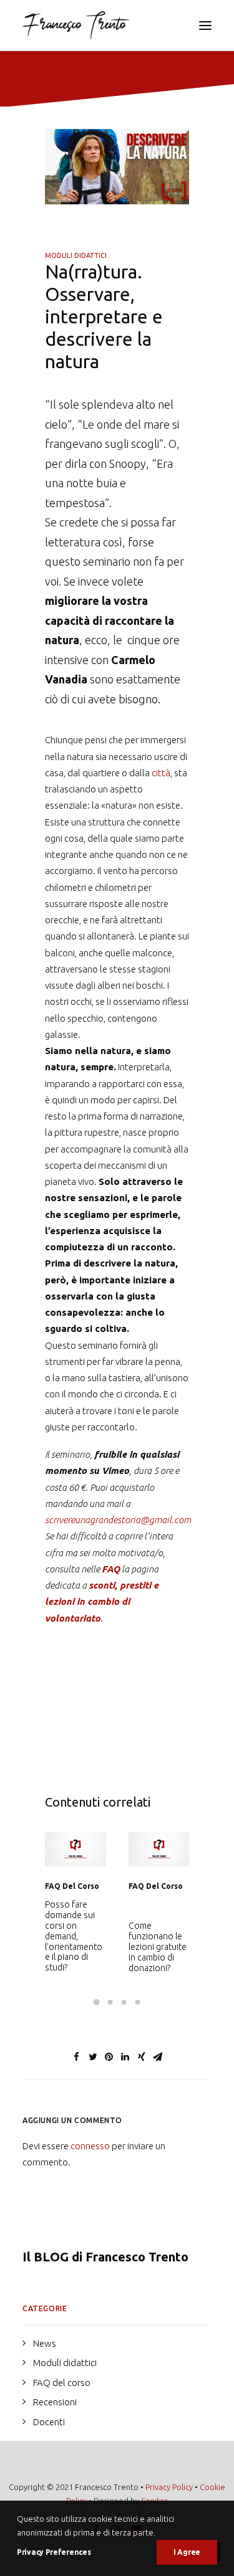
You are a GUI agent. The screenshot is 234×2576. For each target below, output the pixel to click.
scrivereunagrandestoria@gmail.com (118, 1520)
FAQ (111, 1569)
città (161, 773)
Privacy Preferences (54, 2552)
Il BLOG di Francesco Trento (105, 2257)
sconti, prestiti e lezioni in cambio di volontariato (102, 1602)
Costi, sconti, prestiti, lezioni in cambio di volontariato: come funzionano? (158, 1941)
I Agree (187, 2552)
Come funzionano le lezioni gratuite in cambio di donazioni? (75, 1946)
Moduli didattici (76, 255)
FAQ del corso (73, 1886)
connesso (90, 2146)
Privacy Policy (169, 2487)
